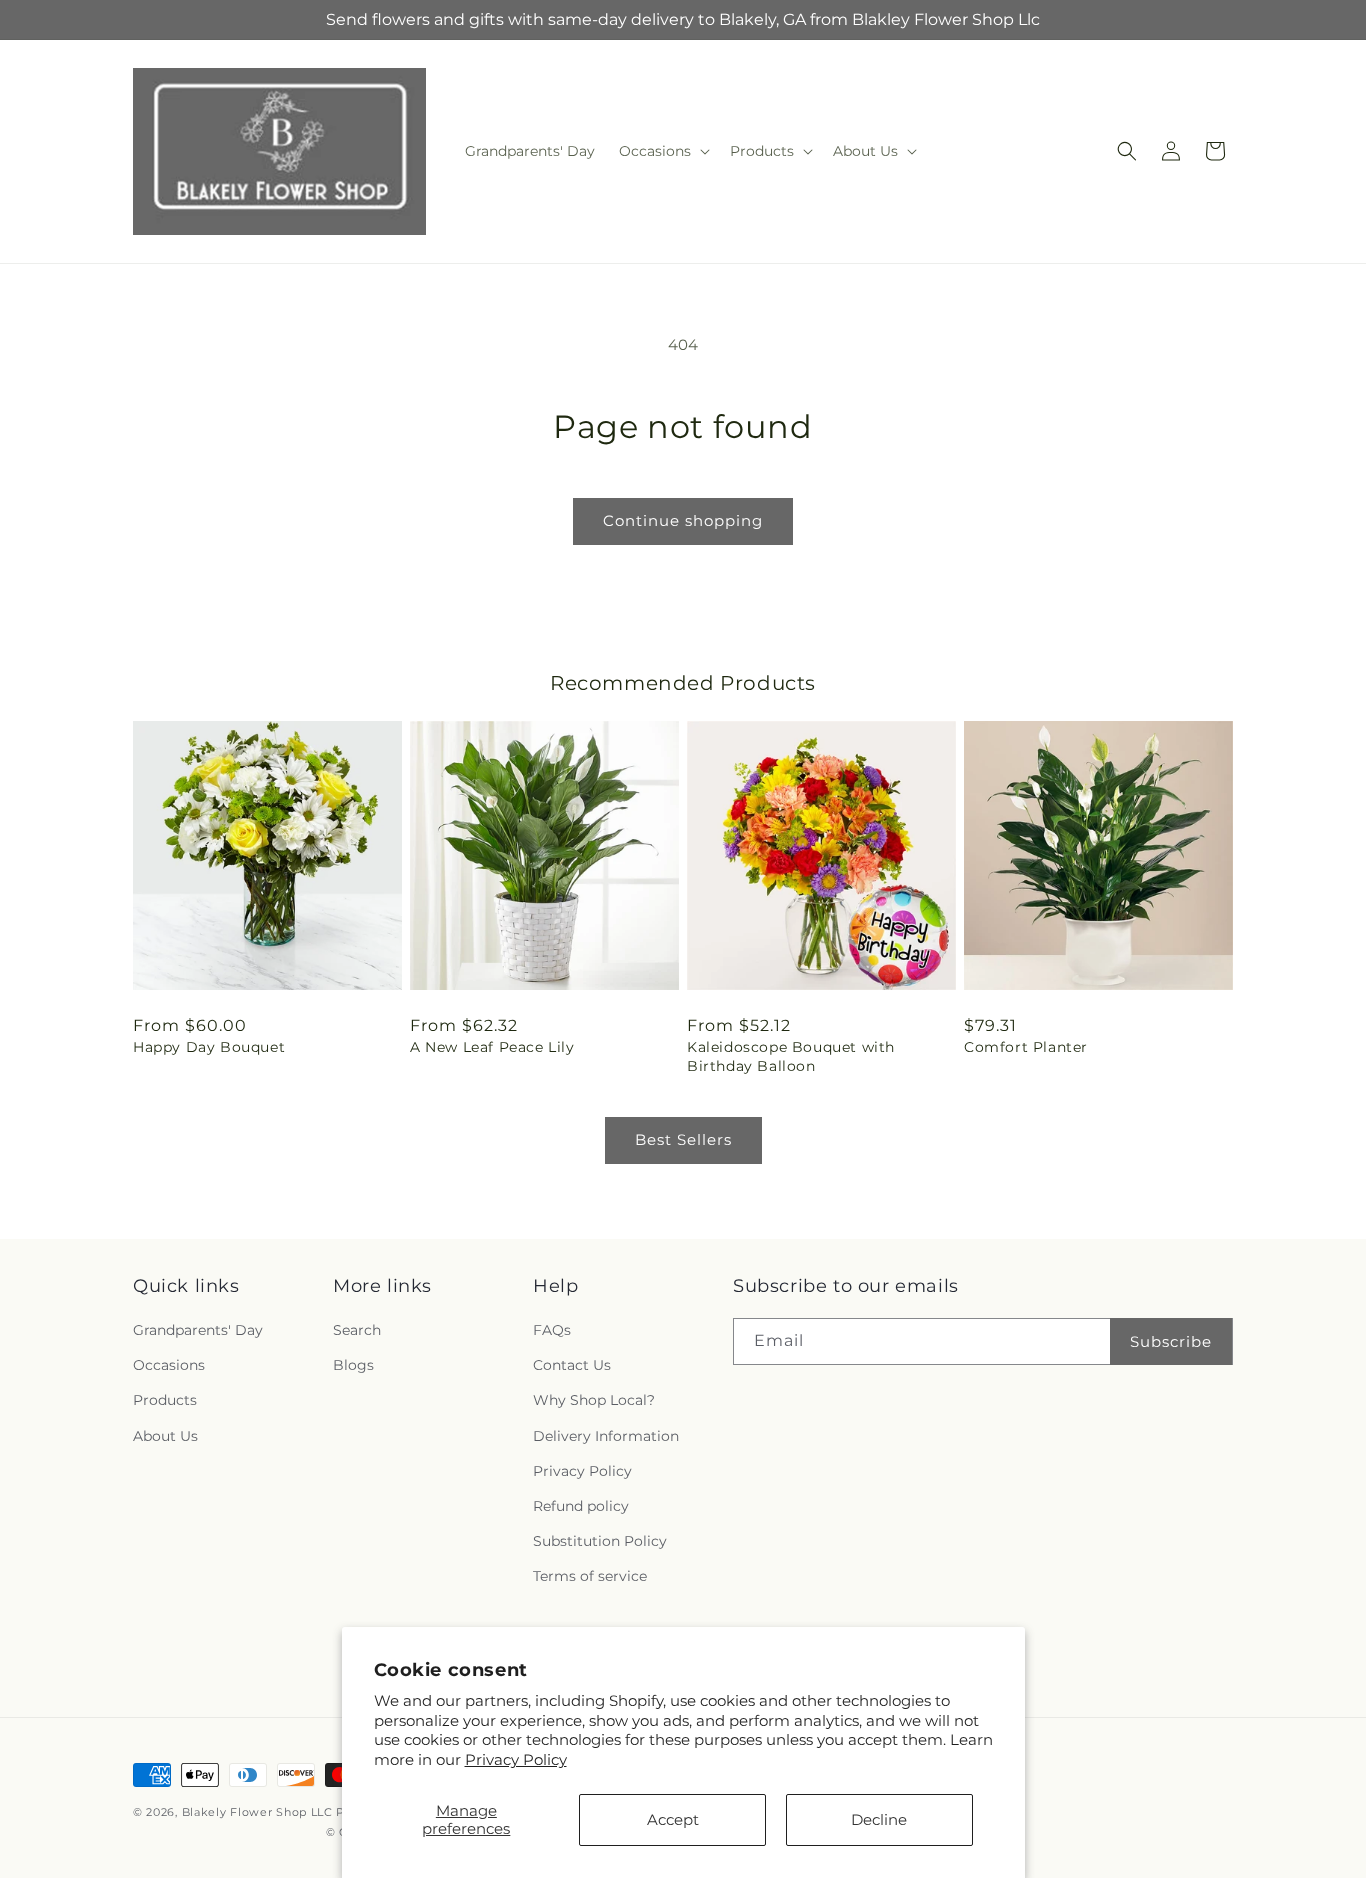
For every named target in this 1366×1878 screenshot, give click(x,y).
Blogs (353, 1365)
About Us (165, 1436)
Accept (673, 1819)
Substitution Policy (600, 1541)
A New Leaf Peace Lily (492, 1047)
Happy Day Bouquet (209, 1047)
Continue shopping (683, 520)
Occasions (169, 1365)
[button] (662, 151)
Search (357, 1330)
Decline (879, 1819)
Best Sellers (683, 1139)
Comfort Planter (1026, 1047)
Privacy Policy (516, 1759)
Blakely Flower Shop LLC (257, 1812)
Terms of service (590, 1576)
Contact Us (572, 1365)
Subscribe (1171, 1341)
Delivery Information (606, 1436)
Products (165, 1400)
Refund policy (581, 1506)
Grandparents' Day (198, 1330)
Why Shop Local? (594, 1400)
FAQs (552, 1330)
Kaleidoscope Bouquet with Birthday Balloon (791, 1056)
